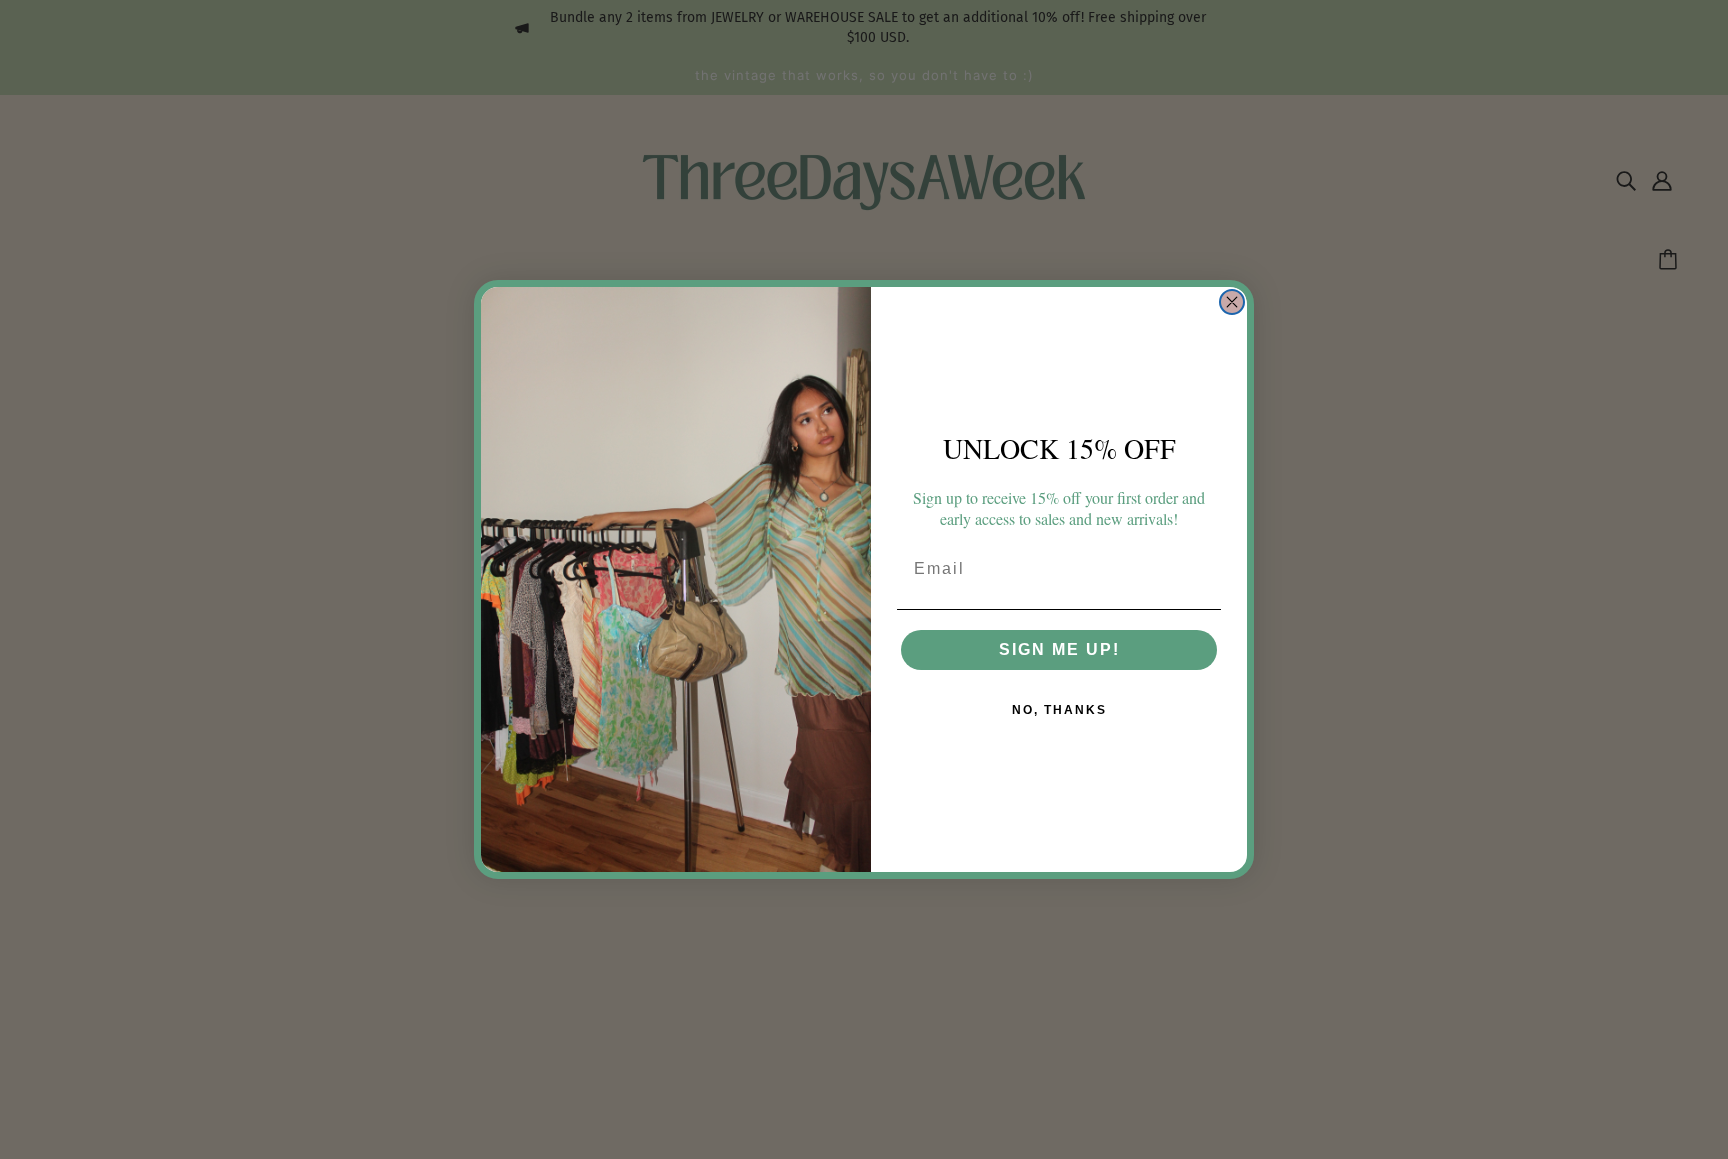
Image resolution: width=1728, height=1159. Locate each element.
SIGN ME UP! (1059, 649)
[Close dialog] (1232, 302)
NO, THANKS (1059, 710)
